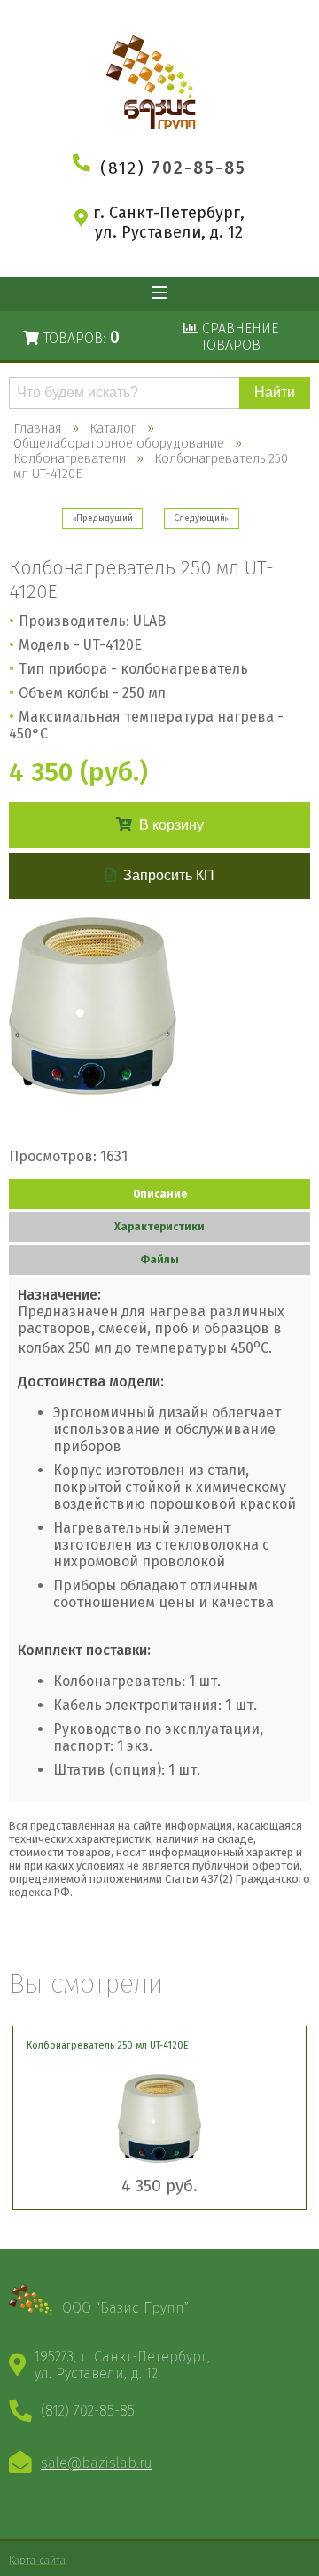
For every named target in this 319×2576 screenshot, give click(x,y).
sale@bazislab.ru (97, 2463)
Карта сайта (37, 2560)
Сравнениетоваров (238, 337)
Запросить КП (169, 875)
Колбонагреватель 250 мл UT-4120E (108, 2045)
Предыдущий (105, 519)
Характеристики (159, 1227)
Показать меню (159, 294)
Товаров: (79, 337)
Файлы (159, 1260)
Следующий (199, 519)
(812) (173, 168)
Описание (160, 1194)
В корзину (171, 825)
